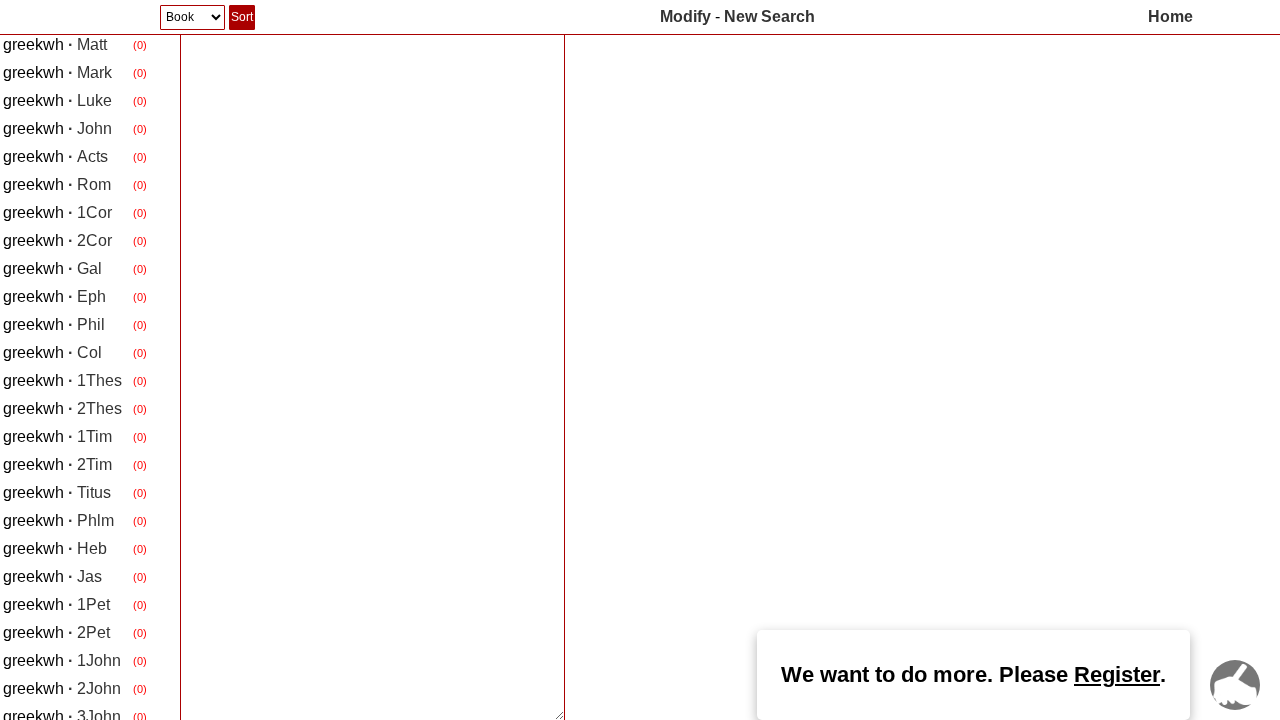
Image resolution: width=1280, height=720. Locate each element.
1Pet (56, 604)
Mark (57, 72)
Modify (685, 16)
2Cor (57, 240)
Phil (54, 324)
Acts (55, 156)
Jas (52, 576)
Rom (57, 184)
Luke (57, 100)
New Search (769, 16)
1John (62, 660)
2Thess (66, 408)
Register (1117, 674)
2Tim (57, 464)
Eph (54, 296)
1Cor (57, 212)
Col (52, 352)
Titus (57, 492)
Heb (55, 548)
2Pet (56, 632)
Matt (55, 44)
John (57, 128)
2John (62, 688)
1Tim (57, 436)
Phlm (58, 520)
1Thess (66, 380)
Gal (52, 268)
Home (1170, 16)
